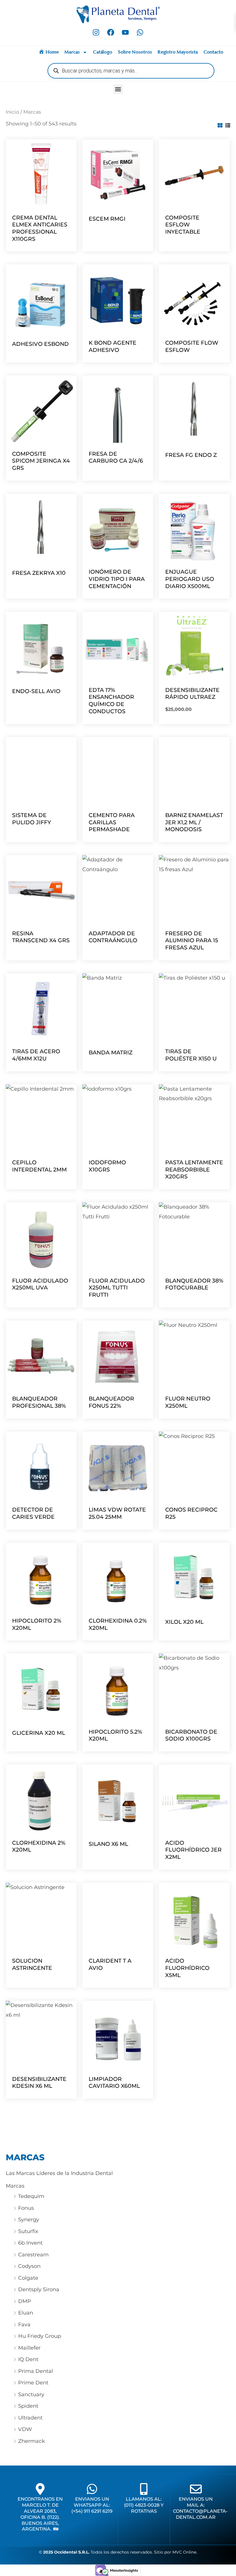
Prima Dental (36, 2371)
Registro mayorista (178, 52)
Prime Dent (33, 2383)
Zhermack (32, 2441)
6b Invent (30, 2243)
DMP (25, 2301)
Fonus (26, 2208)
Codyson (29, 2266)
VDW (25, 2429)
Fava (24, 2325)
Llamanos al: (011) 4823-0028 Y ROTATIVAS (144, 2505)
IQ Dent (28, 2359)
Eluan (26, 2313)
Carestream (33, 2255)
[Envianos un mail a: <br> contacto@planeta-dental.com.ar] (196, 2489)
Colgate (28, 2278)
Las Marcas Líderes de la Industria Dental (59, 2173)
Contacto (213, 52)
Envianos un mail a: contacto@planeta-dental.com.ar (200, 2508)
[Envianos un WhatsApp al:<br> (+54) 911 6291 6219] (92, 2489)
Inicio (13, 112)
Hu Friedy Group (40, 2336)
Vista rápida (41, 204)
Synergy (29, 2220)
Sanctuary (31, 2394)
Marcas (72, 52)
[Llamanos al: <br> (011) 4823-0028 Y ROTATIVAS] (144, 2489)
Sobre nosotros (135, 52)
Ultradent (30, 2418)
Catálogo (103, 52)
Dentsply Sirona (39, 2289)
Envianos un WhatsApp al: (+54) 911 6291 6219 (92, 2505)
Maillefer (29, 2348)
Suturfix (28, 2231)
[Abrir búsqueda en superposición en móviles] (131, 71)
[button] (118, 89)
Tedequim (31, 2196)
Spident (28, 2406)
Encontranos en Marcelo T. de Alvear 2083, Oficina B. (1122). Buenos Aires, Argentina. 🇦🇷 (40, 2514)
